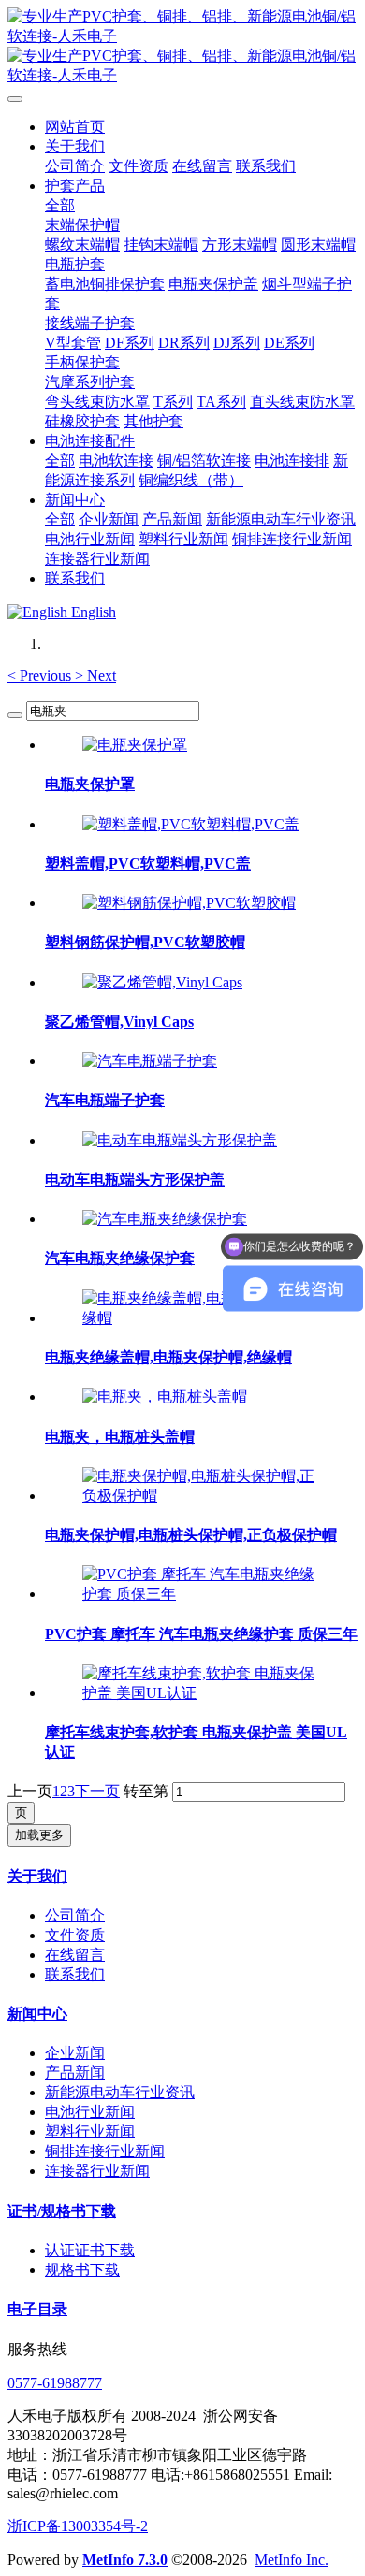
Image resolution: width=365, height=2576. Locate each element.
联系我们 (75, 1974)
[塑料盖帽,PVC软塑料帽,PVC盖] (191, 824)
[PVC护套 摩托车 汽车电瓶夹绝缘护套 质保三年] (201, 1594)
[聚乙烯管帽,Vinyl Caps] (162, 982)
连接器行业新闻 (97, 2171)
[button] (41, 676)
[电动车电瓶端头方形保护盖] (180, 1140)
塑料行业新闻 (90, 2131)
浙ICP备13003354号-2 (78, 2526)
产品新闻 (75, 2072)
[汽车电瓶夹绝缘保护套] (165, 1219)
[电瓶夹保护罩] (135, 745)
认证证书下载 (90, 2250)
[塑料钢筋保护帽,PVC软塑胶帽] (189, 903)
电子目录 (37, 2309)
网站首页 (75, 127)
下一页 (97, 1791)
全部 (60, 205)
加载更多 (39, 1835)
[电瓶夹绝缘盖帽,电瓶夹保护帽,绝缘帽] (201, 1318)
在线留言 (75, 1955)
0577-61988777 (55, 2383)
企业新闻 (75, 2053)
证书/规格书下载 (62, 2211)
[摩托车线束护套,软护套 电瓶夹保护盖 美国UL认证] (201, 1693)
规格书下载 (82, 2270)
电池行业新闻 (90, 2112)
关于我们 (37, 1876)
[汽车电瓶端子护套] (150, 1061)
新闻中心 (37, 2014)
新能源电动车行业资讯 (120, 2092)
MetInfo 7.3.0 (125, 2560)
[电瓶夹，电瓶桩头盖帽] (165, 1396)
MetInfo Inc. (292, 2560)
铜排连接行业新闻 (105, 2151)
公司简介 (75, 1915)
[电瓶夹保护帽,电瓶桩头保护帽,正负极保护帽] (201, 1496)
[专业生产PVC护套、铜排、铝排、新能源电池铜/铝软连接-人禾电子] (182, 47)
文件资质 (75, 1935)
